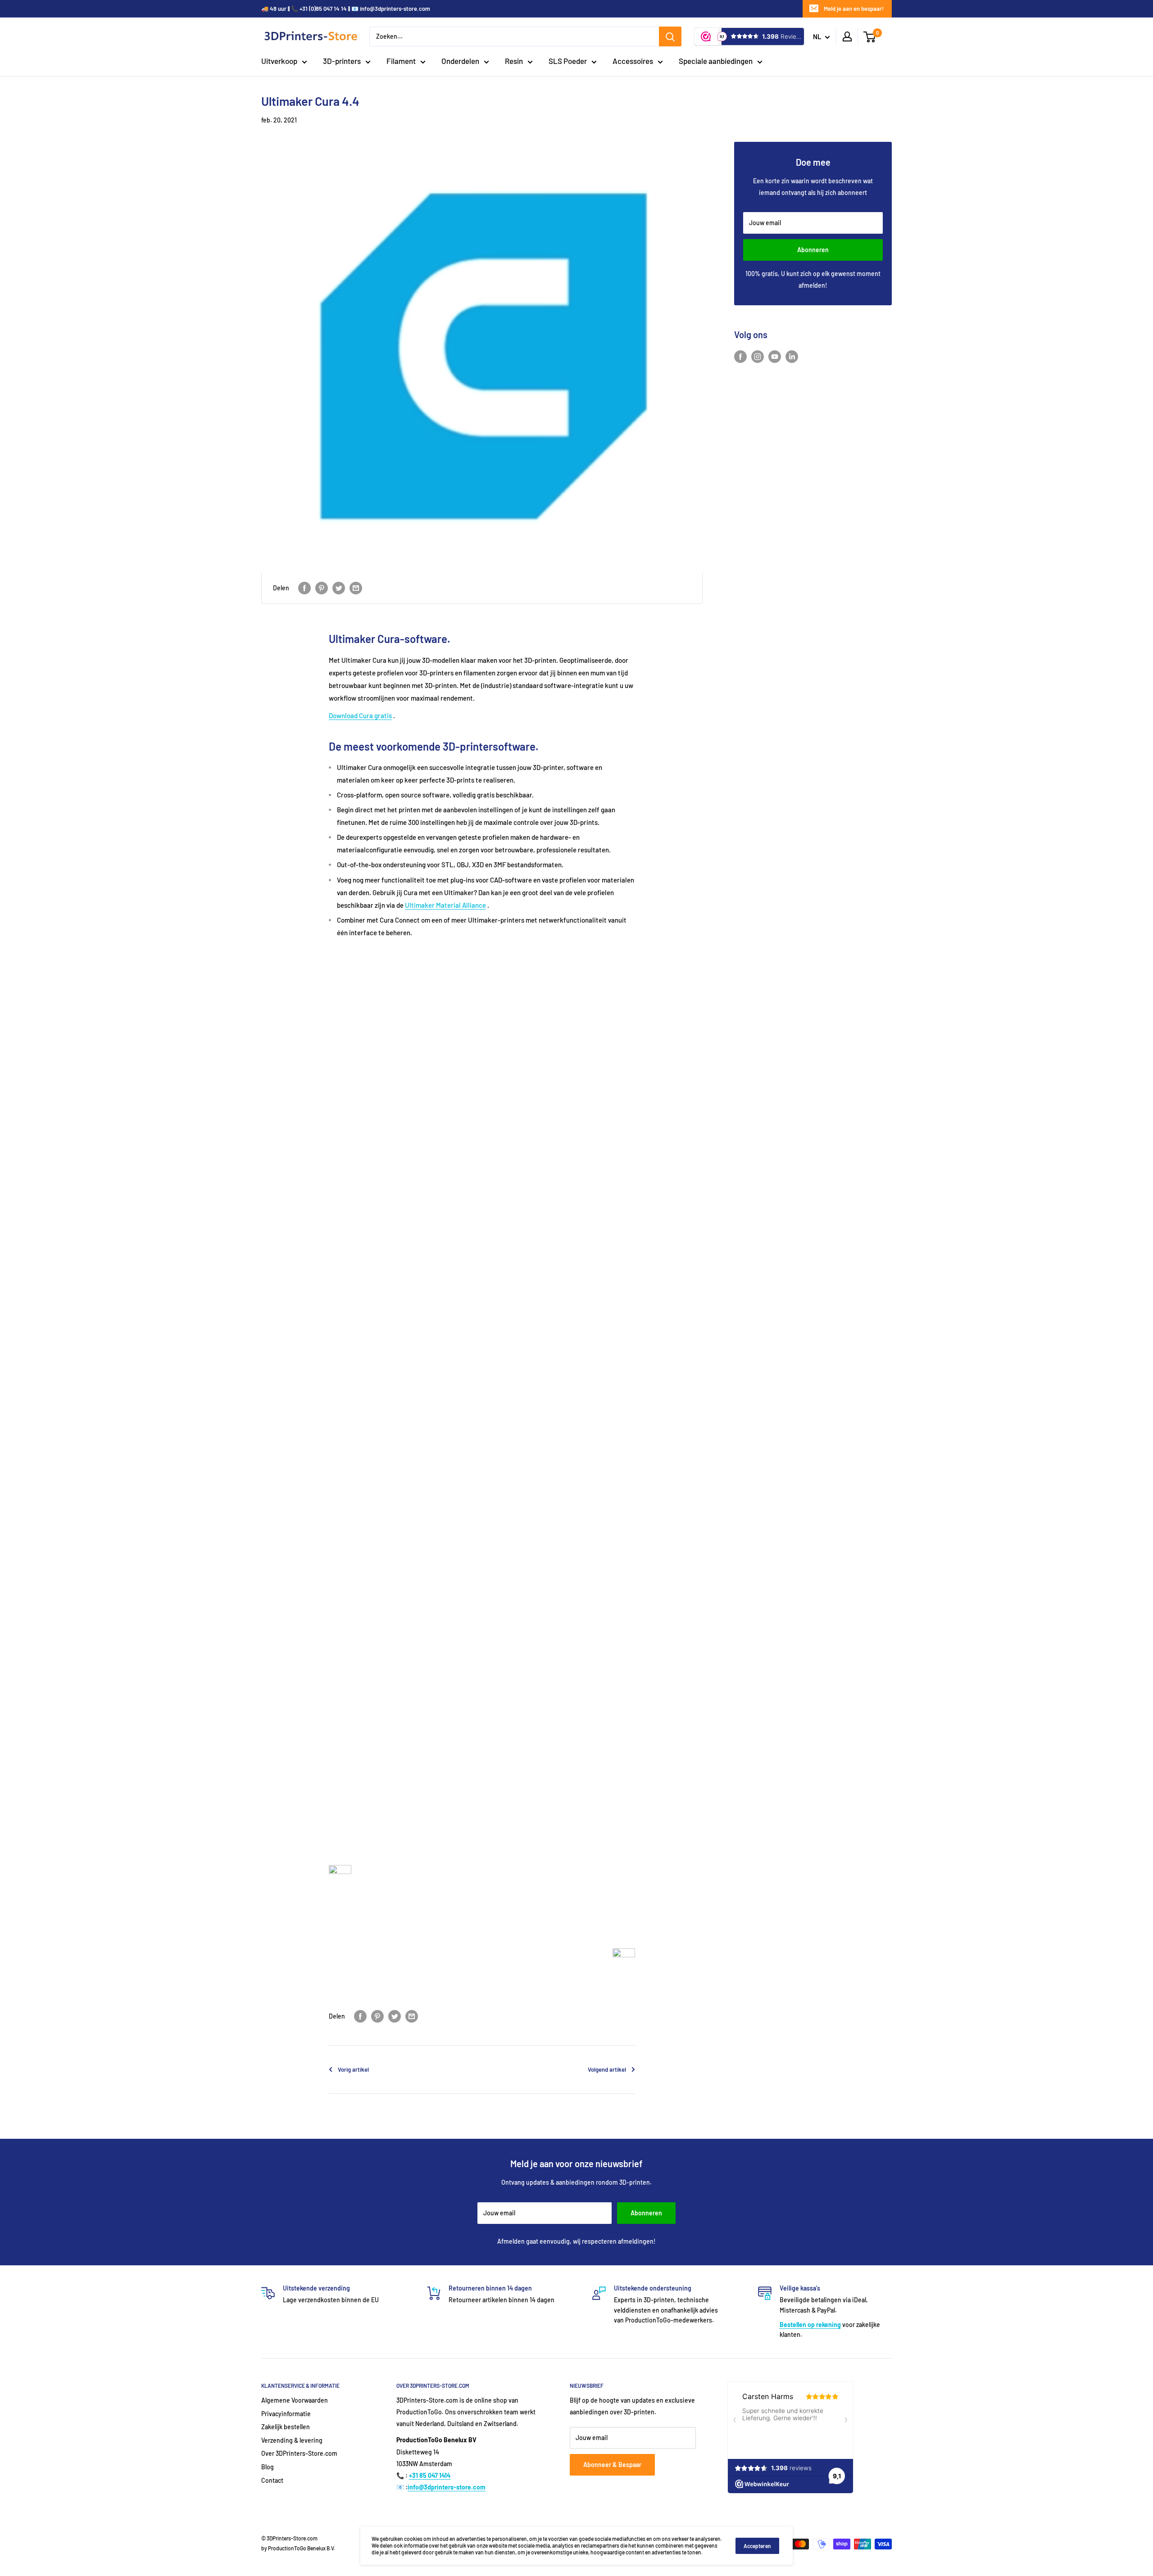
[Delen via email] (356, 588)
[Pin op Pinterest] (322, 588)
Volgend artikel (607, 2069)
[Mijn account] (847, 36)
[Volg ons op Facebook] (740, 357)
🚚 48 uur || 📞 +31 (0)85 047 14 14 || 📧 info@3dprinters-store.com (346, 9)
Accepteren (757, 2546)
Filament (401, 61)
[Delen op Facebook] (304, 588)
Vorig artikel (353, 2069)
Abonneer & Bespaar (612, 2465)
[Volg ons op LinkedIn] (792, 357)
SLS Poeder (568, 61)
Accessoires (633, 61)
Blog (268, 2467)
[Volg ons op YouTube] (775, 357)
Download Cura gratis (360, 715)
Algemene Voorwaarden (295, 2400)
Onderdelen (460, 61)
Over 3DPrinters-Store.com (299, 2453)
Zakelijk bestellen (286, 2427)
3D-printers (342, 61)
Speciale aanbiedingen (716, 61)
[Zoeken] (670, 36)
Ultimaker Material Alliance (445, 905)
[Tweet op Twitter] (339, 588)
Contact (272, 2480)
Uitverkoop (279, 61)
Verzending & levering (292, 2440)
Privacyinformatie (286, 2414)
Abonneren (813, 250)
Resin (514, 61)
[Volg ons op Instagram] (758, 357)
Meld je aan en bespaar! (854, 9)
